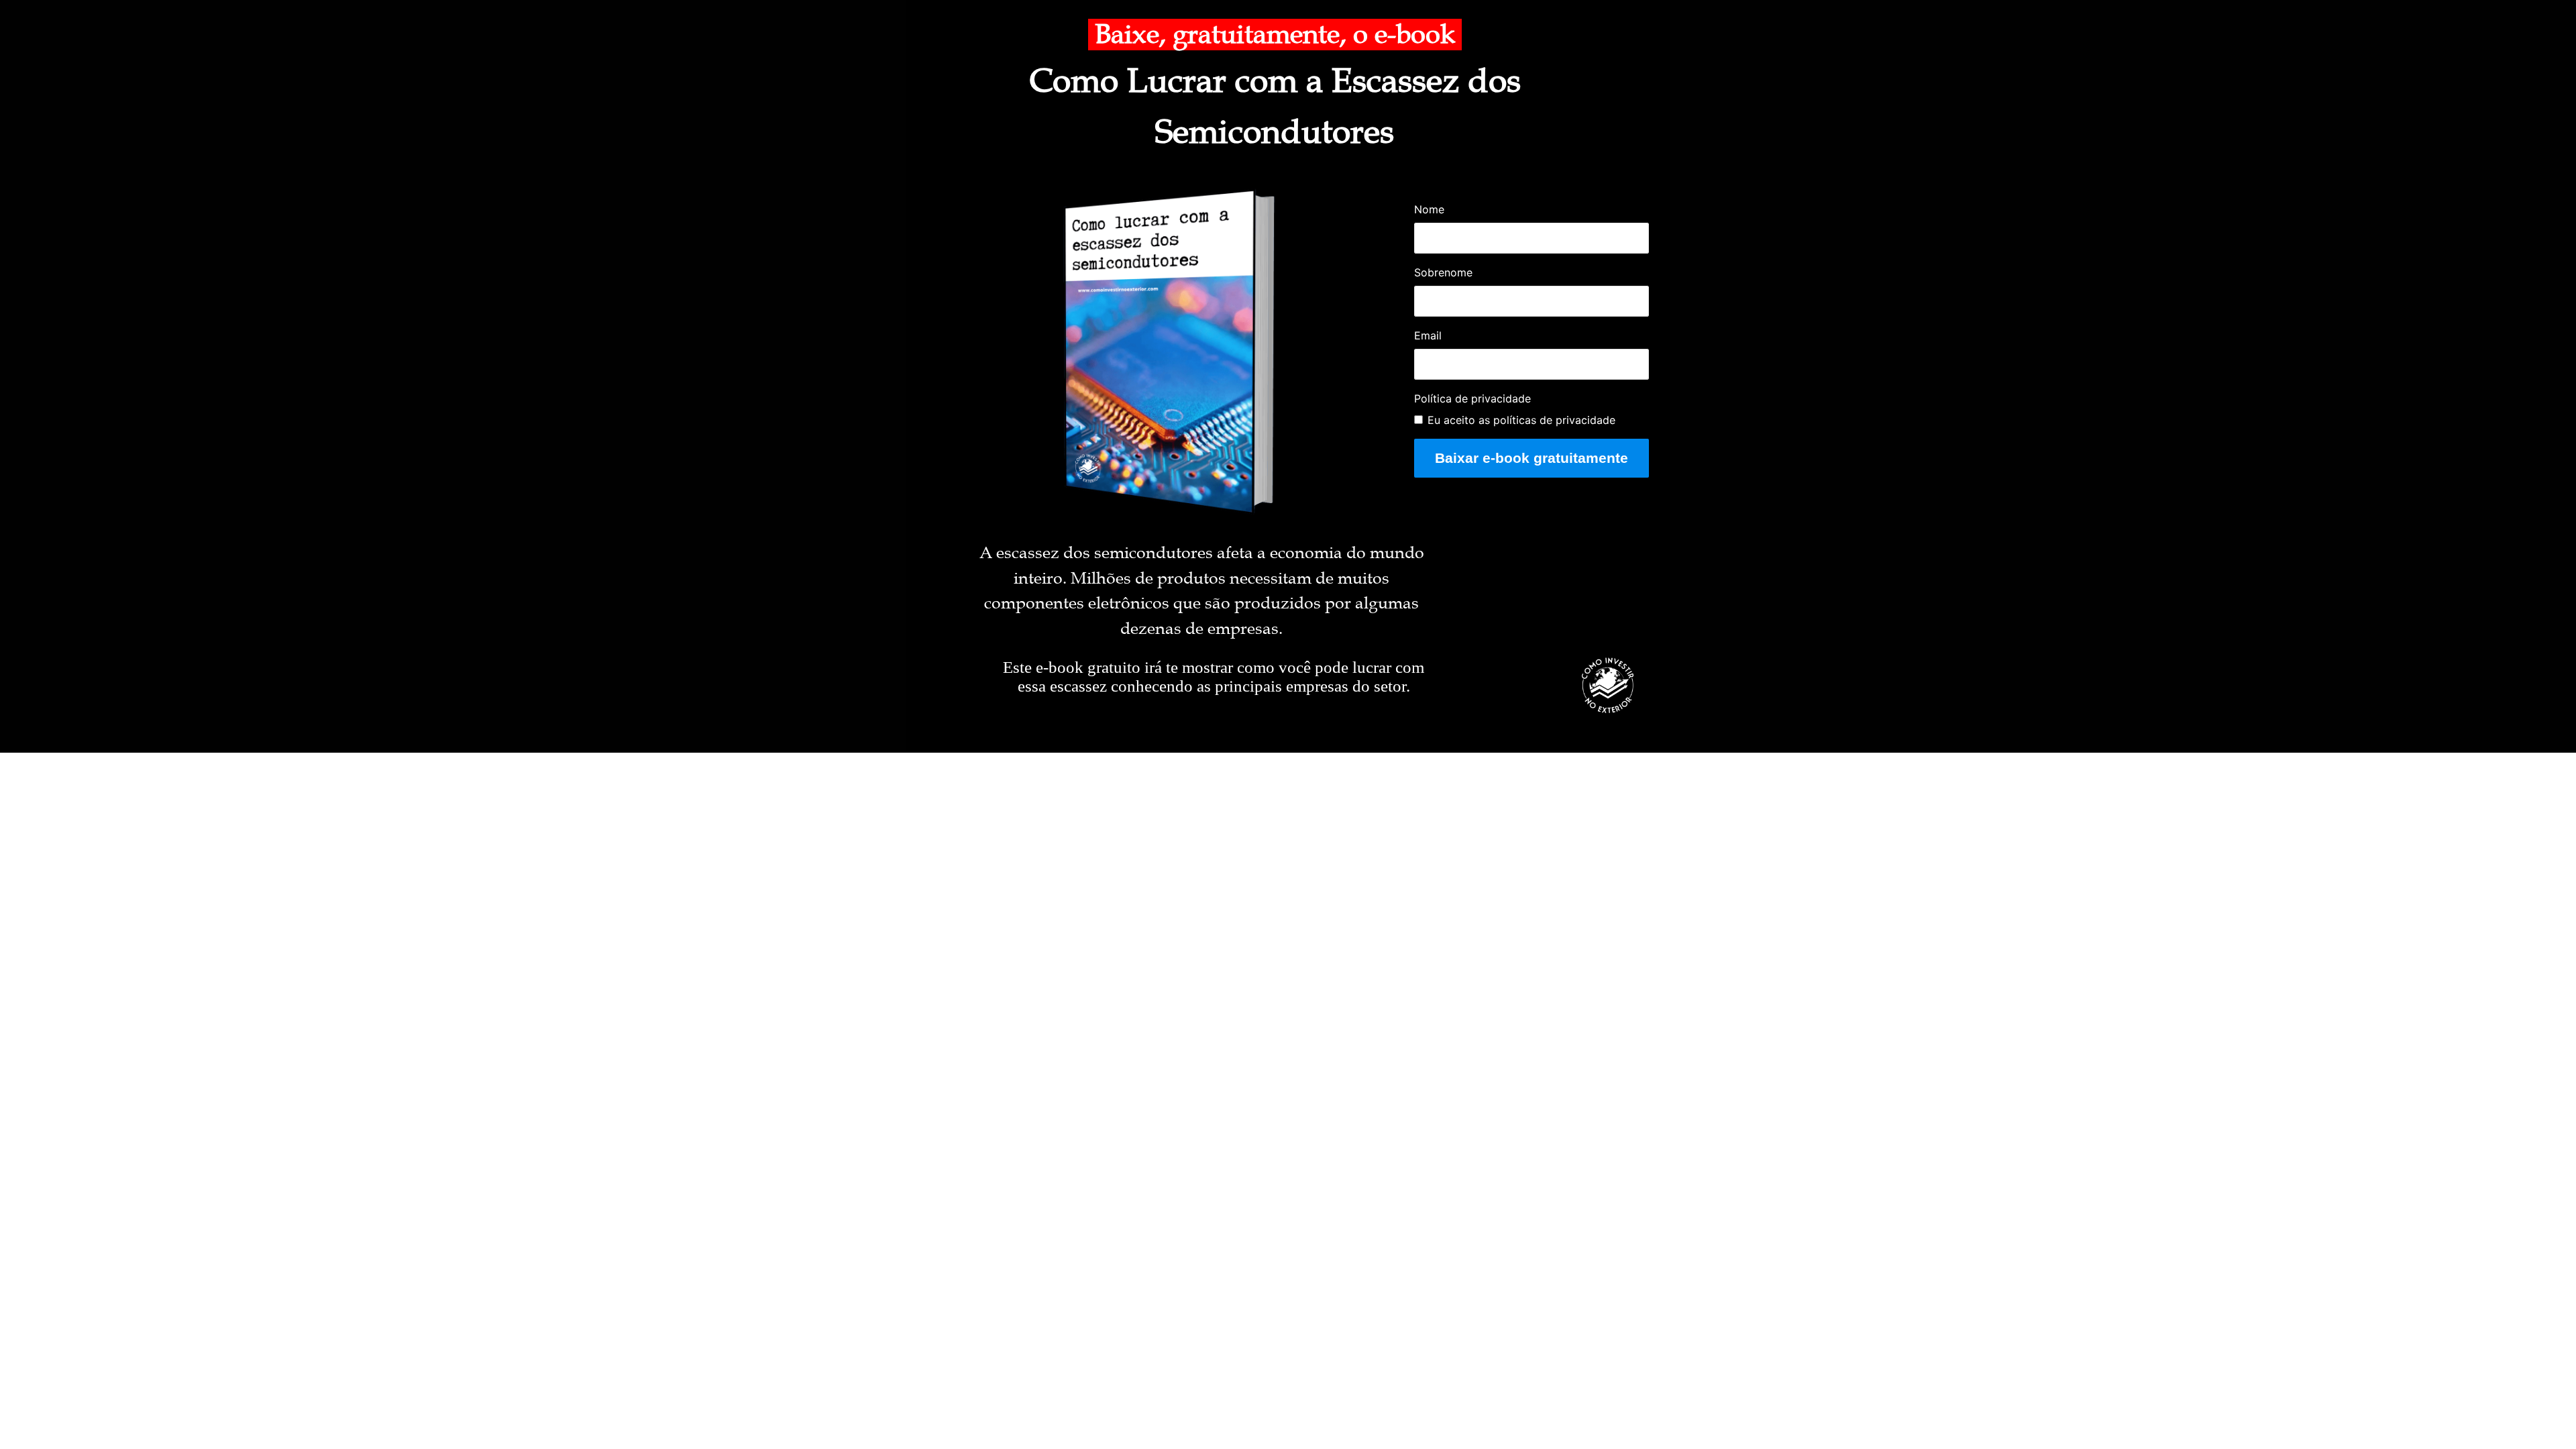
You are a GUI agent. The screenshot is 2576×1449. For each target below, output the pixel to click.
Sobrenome (1443, 272)
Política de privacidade (1472, 398)
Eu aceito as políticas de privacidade (1521, 420)
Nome (1429, 209)
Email (1428, 335)
